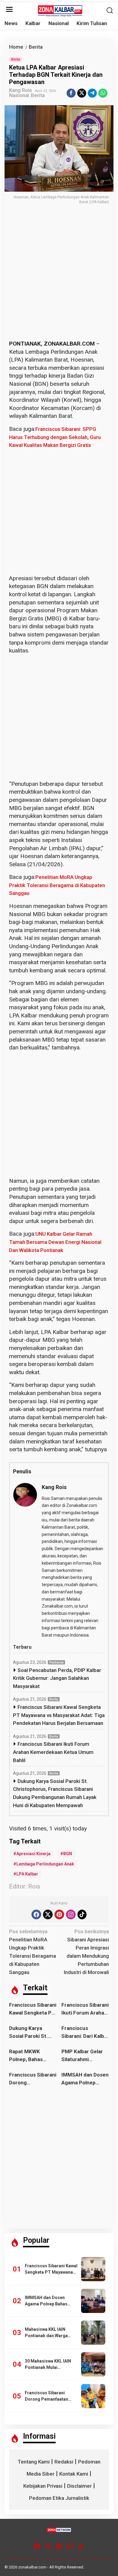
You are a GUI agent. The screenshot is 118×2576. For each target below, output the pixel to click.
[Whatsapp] (103, 93)
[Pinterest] (59, 1914)
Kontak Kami (74, 2474)
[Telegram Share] (92, 93)
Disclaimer (79, 2486)
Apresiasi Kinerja (33, 1854)
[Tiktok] (82, 1914)
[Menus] (9, 10)
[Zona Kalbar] (60, 10)
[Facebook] (36, 1914)
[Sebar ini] (71, 93)
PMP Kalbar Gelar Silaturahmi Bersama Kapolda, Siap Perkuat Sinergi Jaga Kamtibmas (83, 2056)
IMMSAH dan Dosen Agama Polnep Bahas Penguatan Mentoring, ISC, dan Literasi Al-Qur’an (85, 2079)
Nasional (19, 95)
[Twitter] (48, 1914)
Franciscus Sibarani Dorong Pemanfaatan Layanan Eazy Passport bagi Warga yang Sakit (33, 2079)
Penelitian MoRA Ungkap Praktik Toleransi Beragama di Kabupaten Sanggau (57, 885)
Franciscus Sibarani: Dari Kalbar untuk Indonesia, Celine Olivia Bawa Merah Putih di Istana (85, 2033)
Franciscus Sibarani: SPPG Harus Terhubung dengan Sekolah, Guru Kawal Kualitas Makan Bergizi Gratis (55, 437)
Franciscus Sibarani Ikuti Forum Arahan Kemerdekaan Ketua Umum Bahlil (53, 1752)
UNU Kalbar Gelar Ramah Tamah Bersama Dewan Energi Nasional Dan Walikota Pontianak (55, 1242)
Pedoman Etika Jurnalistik (59, 2498)
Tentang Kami (34, 2462)
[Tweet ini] (82, 93)
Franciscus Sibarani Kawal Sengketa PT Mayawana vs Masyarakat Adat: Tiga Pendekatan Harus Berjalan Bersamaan (59, 1715)
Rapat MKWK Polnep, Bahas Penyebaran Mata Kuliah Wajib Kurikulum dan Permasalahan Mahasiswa (30, 2056)
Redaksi (64, 2462)
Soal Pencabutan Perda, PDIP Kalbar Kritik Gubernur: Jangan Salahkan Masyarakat (57, 1678)
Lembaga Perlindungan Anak (45, 1864)
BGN (68, 1854)
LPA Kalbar (27, 1874)
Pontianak (56, 1662)
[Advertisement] (59, 278)
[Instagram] (71, 1914)
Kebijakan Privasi (43, 2486)
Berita (16, 59)
